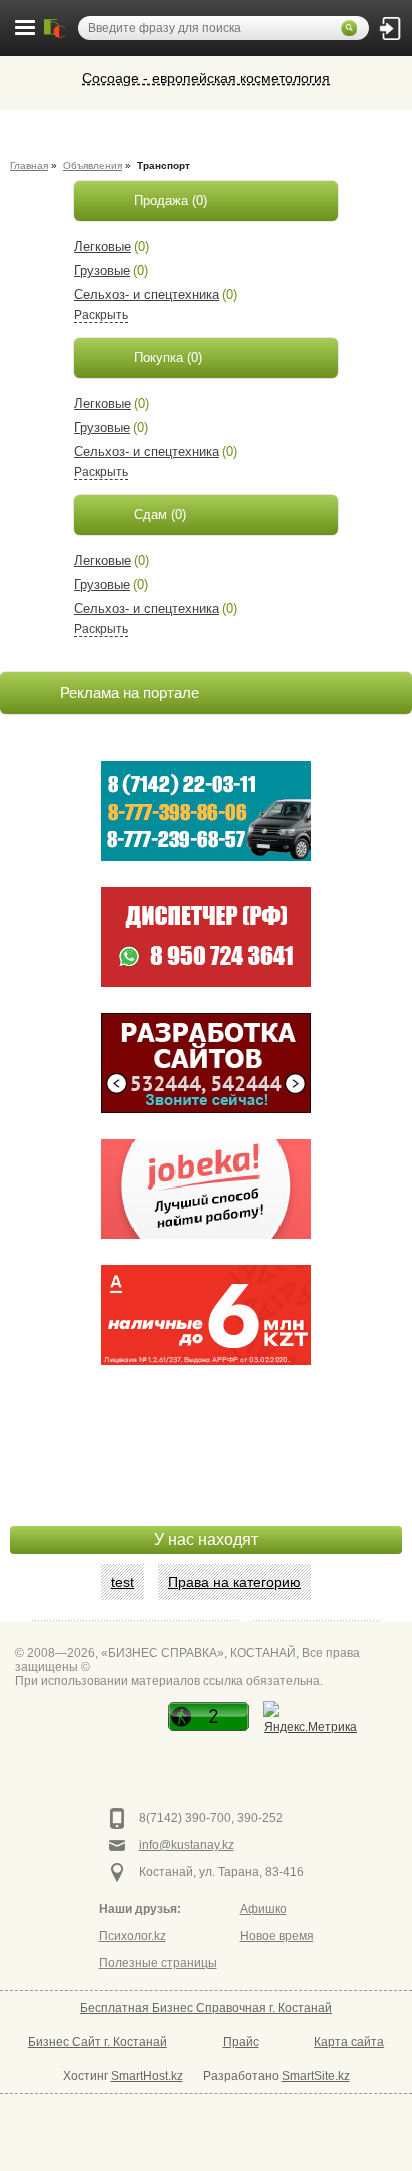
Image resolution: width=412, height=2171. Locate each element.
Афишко (263, 1909)
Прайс (241, 2042)
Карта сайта (349, 2042)
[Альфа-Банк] (206, 1315)
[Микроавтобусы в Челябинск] (206, 937)
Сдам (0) (160, 514)
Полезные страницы (158, 1963)
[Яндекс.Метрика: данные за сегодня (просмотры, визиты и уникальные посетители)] (310, 1719)
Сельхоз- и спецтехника (155, 294)
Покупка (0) (168, 357)
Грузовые (111, 270)
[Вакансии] (206, 1189)
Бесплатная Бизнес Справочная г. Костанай (206, 2008)
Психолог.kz (132, 1936)
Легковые (111, 246)
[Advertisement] (206, 1476)
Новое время (277, 1936)
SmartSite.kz (316, 2076)
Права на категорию (234, 1582)
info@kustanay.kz (186, 1845)
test (122, 1582)
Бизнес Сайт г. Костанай (97, 2042)
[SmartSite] (206, 1063)
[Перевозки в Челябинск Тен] (206, 811)
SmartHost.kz (147, 2076)
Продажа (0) (170, 200)
